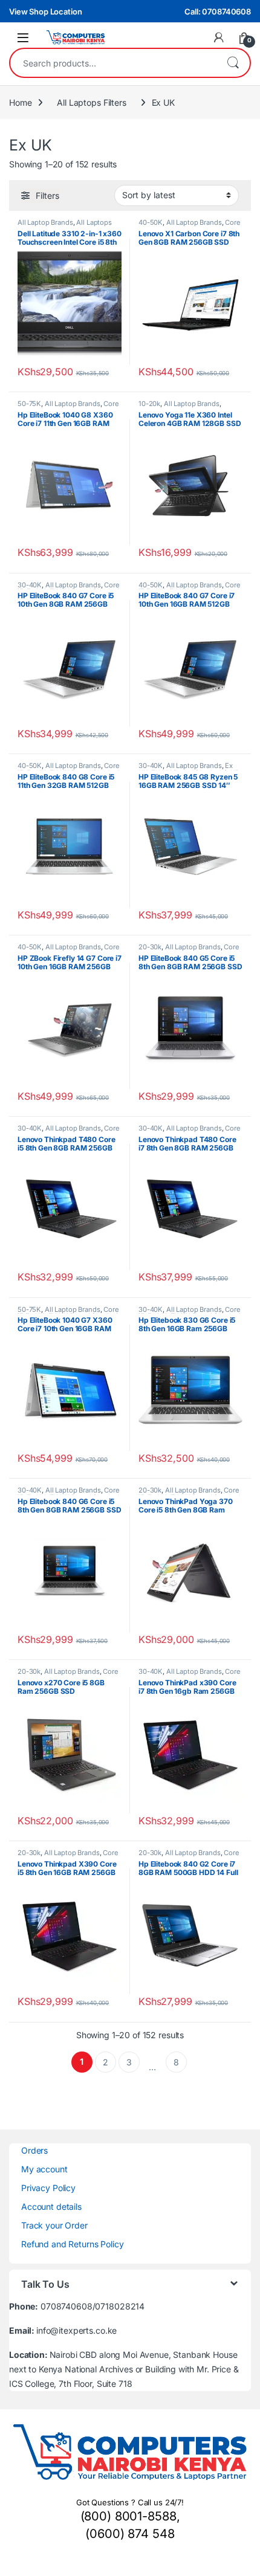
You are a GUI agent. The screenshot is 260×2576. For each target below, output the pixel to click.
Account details (51, 2206)
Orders (34, 2150)
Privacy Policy (48, 2188)
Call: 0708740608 (218, 11)
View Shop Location (45, 11)
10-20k (149, 404)
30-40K (30, 585)
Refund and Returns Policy (73, 2244)
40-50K (151, 222)
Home (20, 102)
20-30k (150, 947)
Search (233, 63)
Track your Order (54, 2225)
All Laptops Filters (91, 102)
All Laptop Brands (45, 222)
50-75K (29, 404)
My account (44, 2169)
